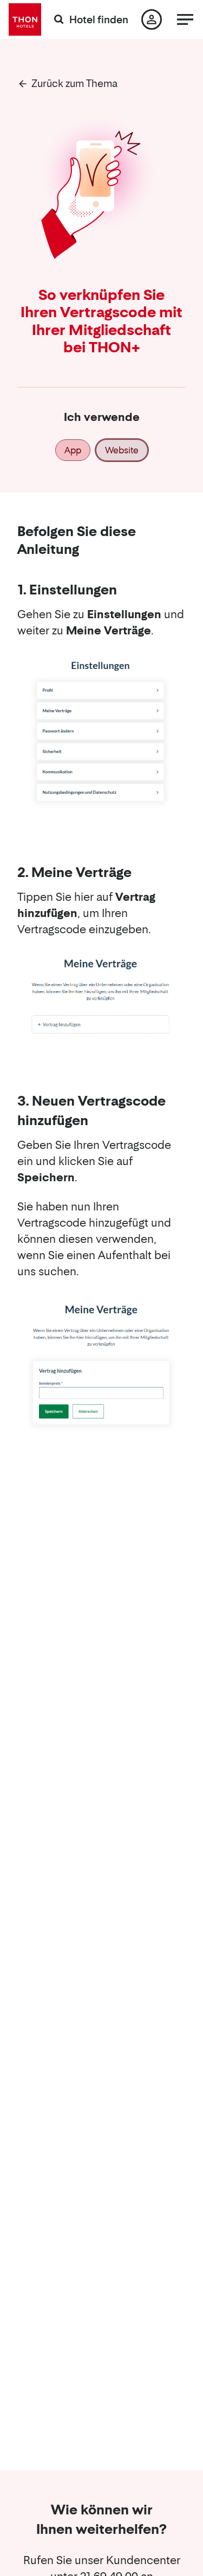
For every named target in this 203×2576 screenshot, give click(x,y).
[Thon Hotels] (25, 19)
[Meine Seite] (152, 19)
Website (122, 450)
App (73, 450)
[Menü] (185, 19)
